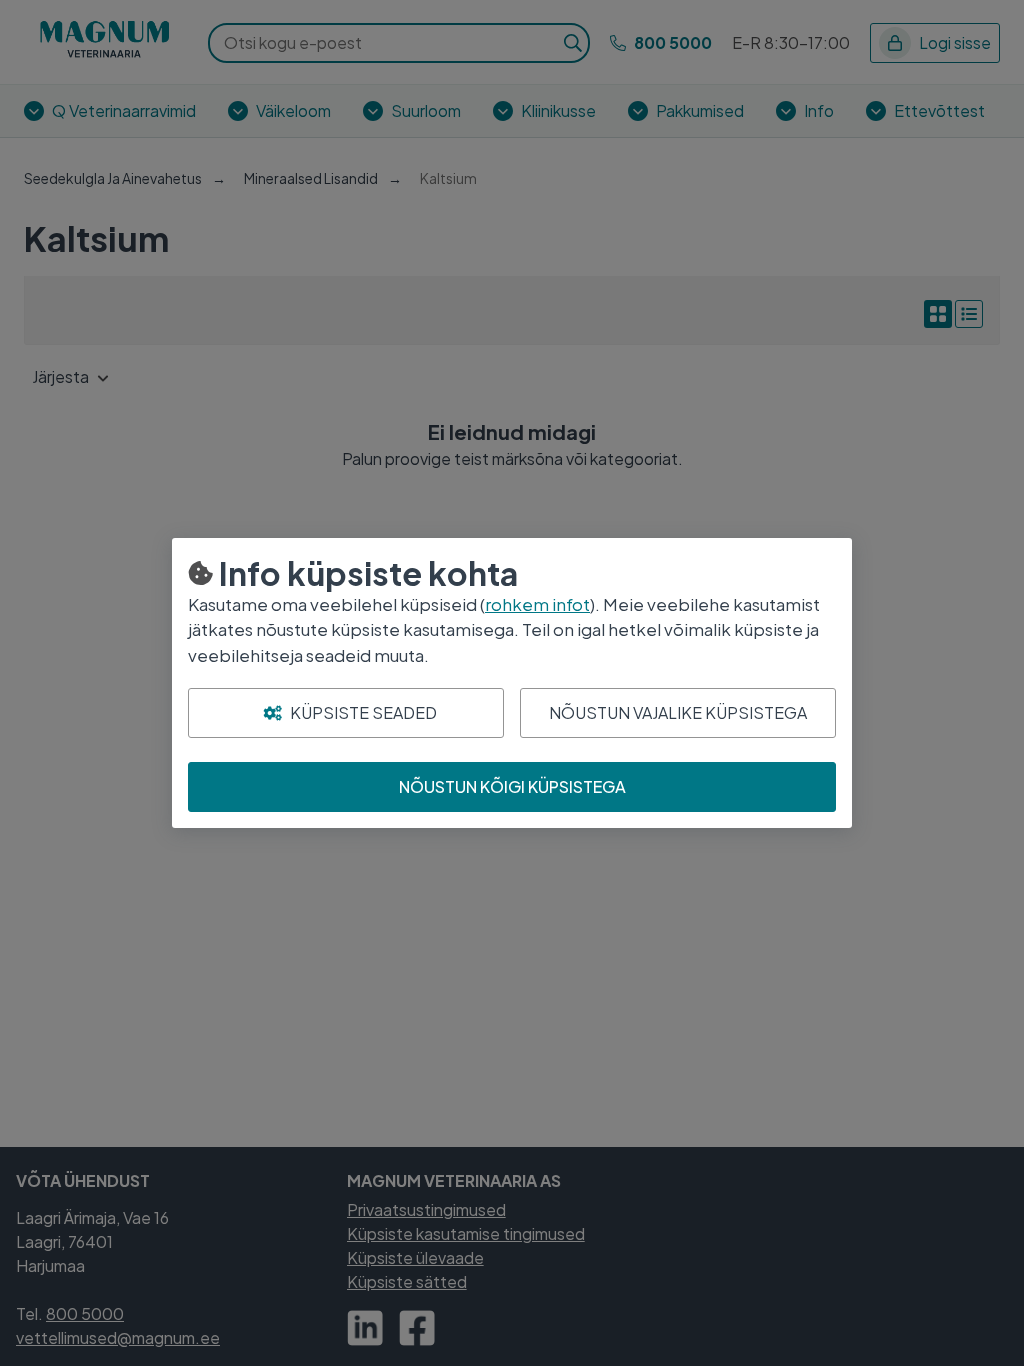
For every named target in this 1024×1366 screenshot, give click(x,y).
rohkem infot (537, 604)
